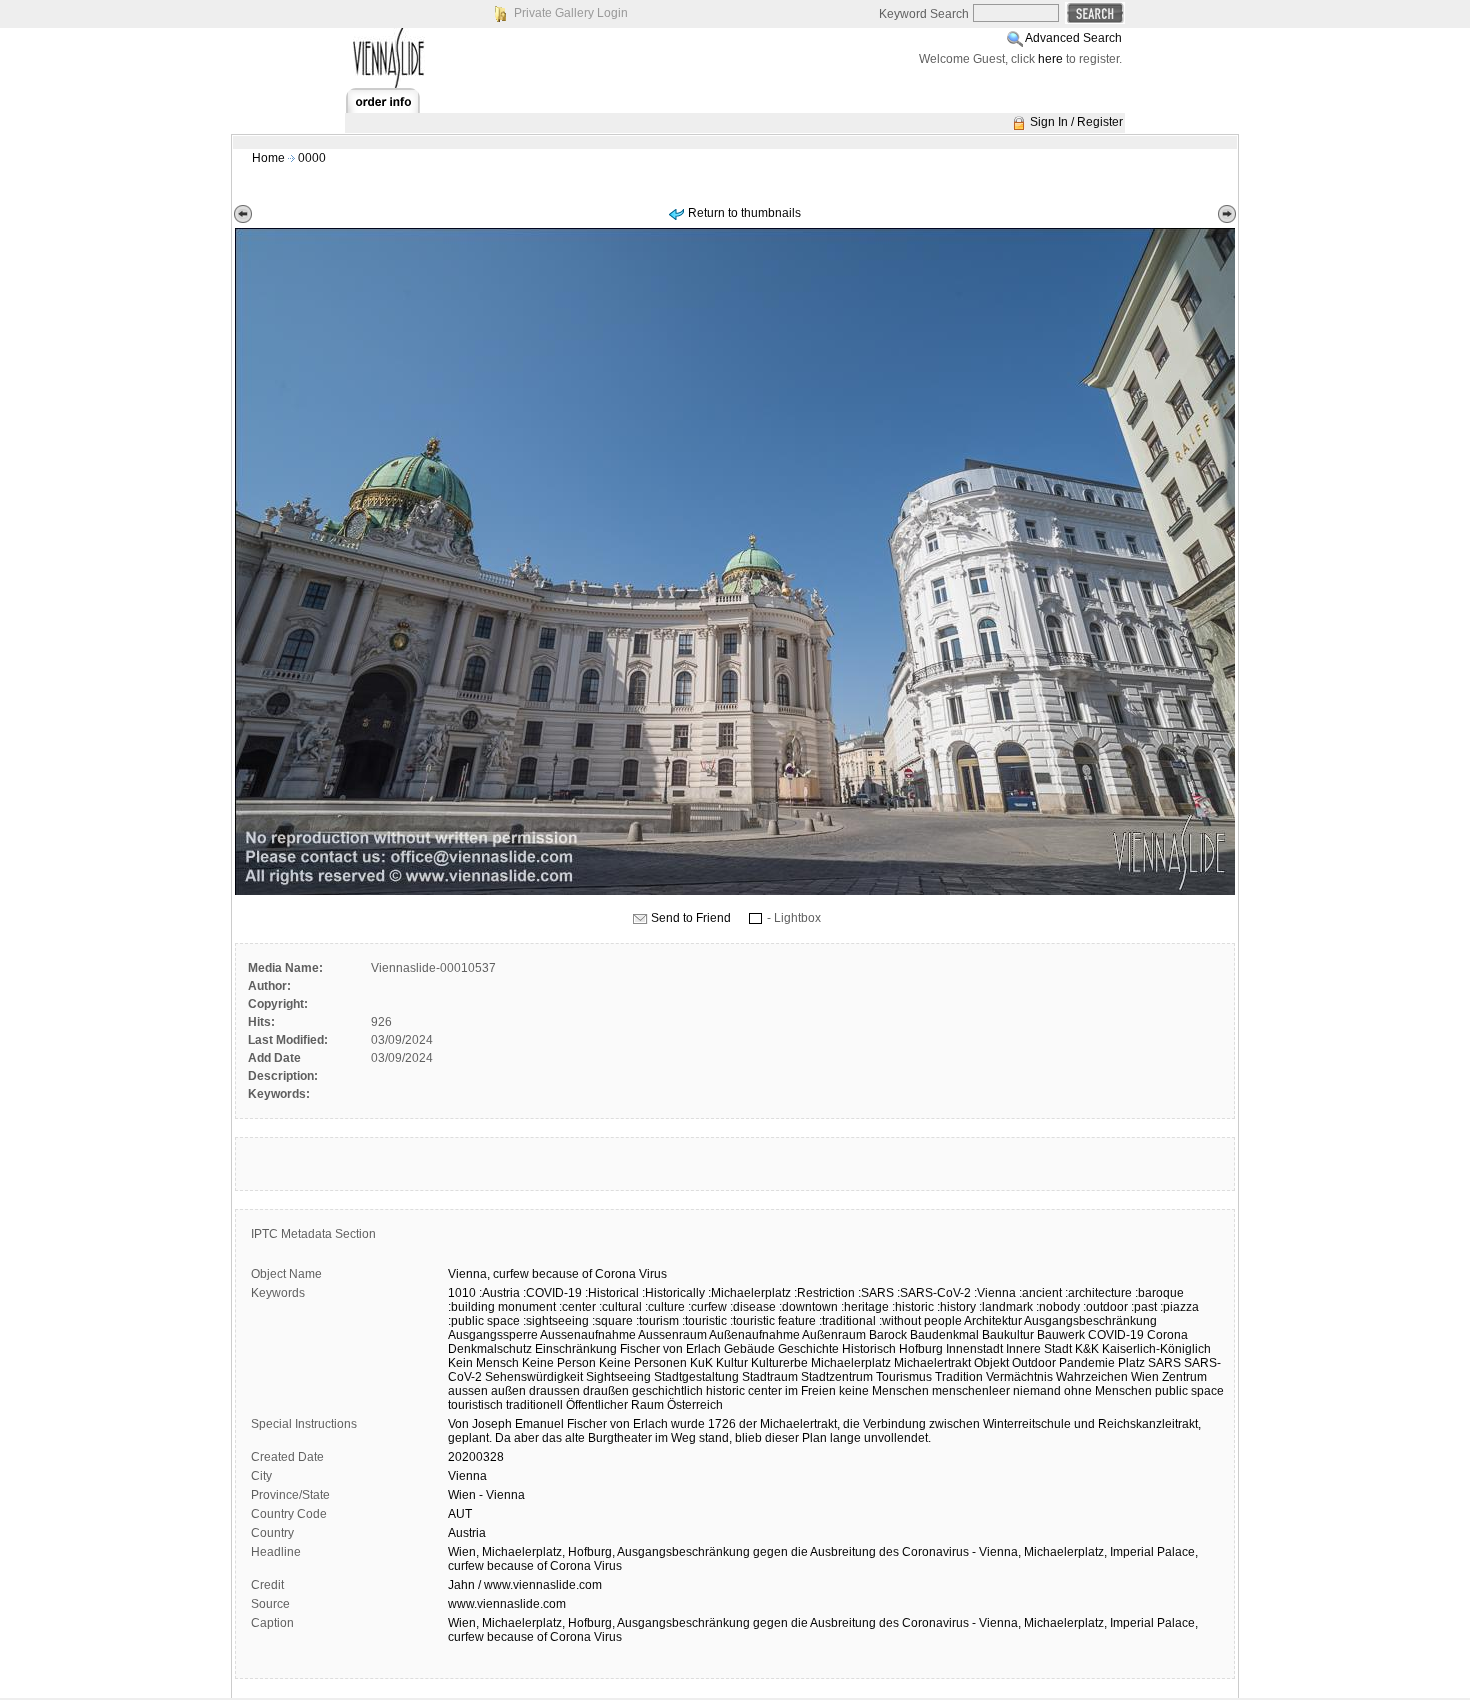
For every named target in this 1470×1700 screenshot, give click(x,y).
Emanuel (539, 1424)
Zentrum (1184, 1377)
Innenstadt (974, 1349)
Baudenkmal (944, 1335)
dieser (782, 1438)
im (661, 1438)
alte (575, 1438)
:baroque (1159, 1293)
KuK (701, 1363)
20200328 (476, 1457)
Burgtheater (620, 1438)
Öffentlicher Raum (615, 1405)
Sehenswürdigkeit (534, 1377)
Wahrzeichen (1092, 1377)
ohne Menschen (1108, 1391)
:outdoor (1105, 1307)
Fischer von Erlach (670, 1349)
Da (503, 1438)
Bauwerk (1061, 1335)
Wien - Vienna (486, 1495)
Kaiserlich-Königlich (1156, 1349)
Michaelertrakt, (800, 1424)
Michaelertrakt (932, 1363)
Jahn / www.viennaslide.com (525, 1585)
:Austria (499, 1293)
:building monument (502, 1307)
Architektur (993, 1321)
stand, (715, 1438)
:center (577, 1307)
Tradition (959, 1377)
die (851, 1424)
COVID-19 (1116, 1335)
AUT (460, 1514)
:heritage (865, 1307)
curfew (511, 1274)
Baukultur (1008, 1335)
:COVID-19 (552, 1293)
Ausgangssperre (493, 1335)
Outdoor (1034, 1363)
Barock (888, 1335)
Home (268, 158)
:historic (913, 1307)
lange (845, 1438)
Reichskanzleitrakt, (1149, 1424)
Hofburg (921, 1349)
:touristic (704, 1321)
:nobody (1058, 1307)
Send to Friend (691, 918)
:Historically (673, 1293)
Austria (467, 1533)
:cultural (620, 1307)
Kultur (732, 1363)
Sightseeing (618, 1377)
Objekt (991, 1363)
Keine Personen (643, 1363)
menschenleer (971, 1391)
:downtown (808, 1307)
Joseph (492, 1424)
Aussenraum (672, 1335)
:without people (920, 1321)
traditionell (534, 1405)
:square (612, 1321)
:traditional (847, 1321)
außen (508, 1391)
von (620, 1424)
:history (956, 1307)
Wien (1145, 1377)
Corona (615, 1274)
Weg (683, 1438)
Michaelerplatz (851, 1363)
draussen (554, 1391)
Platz (1131, 1363)
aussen (468, 1391)
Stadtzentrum (837, 1377)
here (1050, 59)
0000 (312, 158)
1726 (722, 1424)
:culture (665, 1307)
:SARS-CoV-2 (934, 1293)
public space (1189, 1391)
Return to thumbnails (744, 213)
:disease (753, 1307)
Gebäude (749, 1349)
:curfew (707, 1307)
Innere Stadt (1039, 1349)
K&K (1087, 1349)
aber (526, 1438)
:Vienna (995, 1293)
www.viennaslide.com (507, 1604)
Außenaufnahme (754, 1335)
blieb (748, 1438)
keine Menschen (884, 1391)
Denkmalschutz (490, 1349)
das (552, 1438)
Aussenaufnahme (588, 1335)
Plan (814, 1438)
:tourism (657, 1321)
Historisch (869, 1349)
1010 (462, 1293)
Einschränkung (576, 1349)
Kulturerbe (779, 1363)
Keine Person (559, 1363)
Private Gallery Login (571, 13)
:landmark (1006, 1307)
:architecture (1098, 1293)
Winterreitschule (1027, 1424)
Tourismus (904, 1377)
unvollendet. (897, 1438)
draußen (606, 1391)
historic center (744, 1391)
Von (458, 1424)
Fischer (587, 1424)
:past (1144, 1307)
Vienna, (469, 1274)
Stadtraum (770, 1377)
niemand (1037, 1391)
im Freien (810, 1391)
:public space (484, 1321)
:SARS (876, 1293)
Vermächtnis (1019, 1377)
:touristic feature (773, 1321)
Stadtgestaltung (696, 1377)
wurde (688, 1424)
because (555, 1274)
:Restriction (824, 1293)
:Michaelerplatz (749, 1293)
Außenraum (834, 1335)
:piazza (1179, 1307)
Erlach (650, 1424)
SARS (1164, 1363)
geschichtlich (667, 1391)
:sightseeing (556, 1321)
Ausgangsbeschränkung (1090, 1321)
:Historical (612, 1293)
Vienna (467, 1476)
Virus (653, 1274)
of (587, 1274)
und (1084, 1424)
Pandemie (1087, 1363)
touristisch (475, 1405)
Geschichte (808, 1349)
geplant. (470, 1438)
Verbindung (894, 1424)
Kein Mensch (483, 1363)
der (748, 1424)
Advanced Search (1073, 38)
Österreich (695, 1405)
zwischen (954, 1424)
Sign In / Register (1076, 122)
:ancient (1040, 1293)
